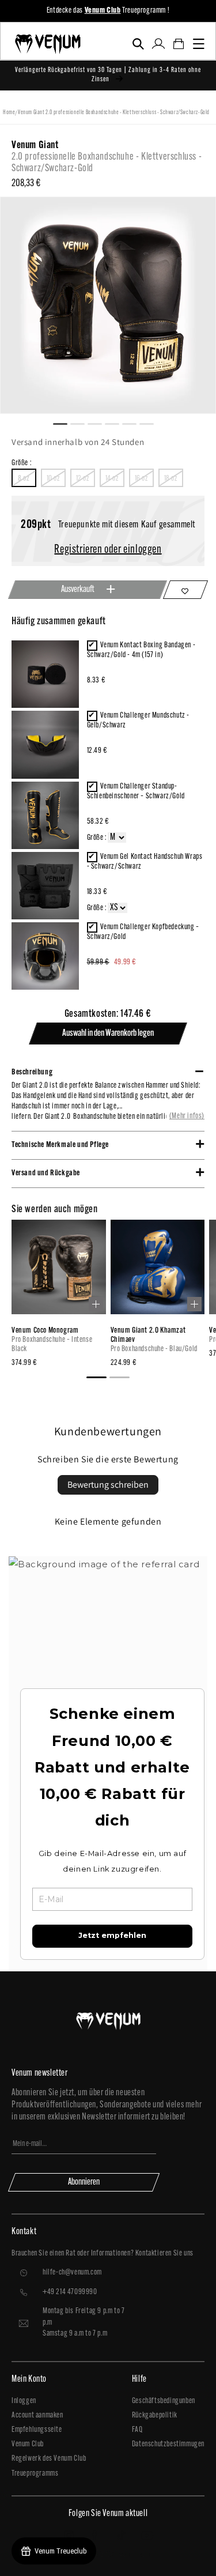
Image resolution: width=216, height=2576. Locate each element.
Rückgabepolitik (155, 2415)
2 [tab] (82, 423)
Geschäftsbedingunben (164, 2401)
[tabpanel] (108, 305)
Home (9, 113)
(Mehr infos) (187, 1116)
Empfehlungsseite (37, 2430)
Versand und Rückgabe (46, 1173)
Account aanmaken (37, 2415)
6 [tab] (151, 423)
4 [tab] (117, 423)
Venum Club (28, 2444)
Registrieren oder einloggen (108, 550)
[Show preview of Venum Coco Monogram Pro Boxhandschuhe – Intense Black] (96, 1304)
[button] (138, 44)
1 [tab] (65, 423)
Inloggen (24, 2401)
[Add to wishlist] (185, 590)
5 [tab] (134, 423)
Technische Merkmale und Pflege (60, 1145)
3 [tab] (100, 423)
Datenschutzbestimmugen (168, 2444)
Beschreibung (32, 1072)
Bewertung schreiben (108, 1485)
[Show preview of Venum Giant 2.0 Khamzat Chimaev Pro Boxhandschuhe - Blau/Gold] (194, 1304)
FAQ (137, 2430)
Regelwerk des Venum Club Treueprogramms (49, 2466)
